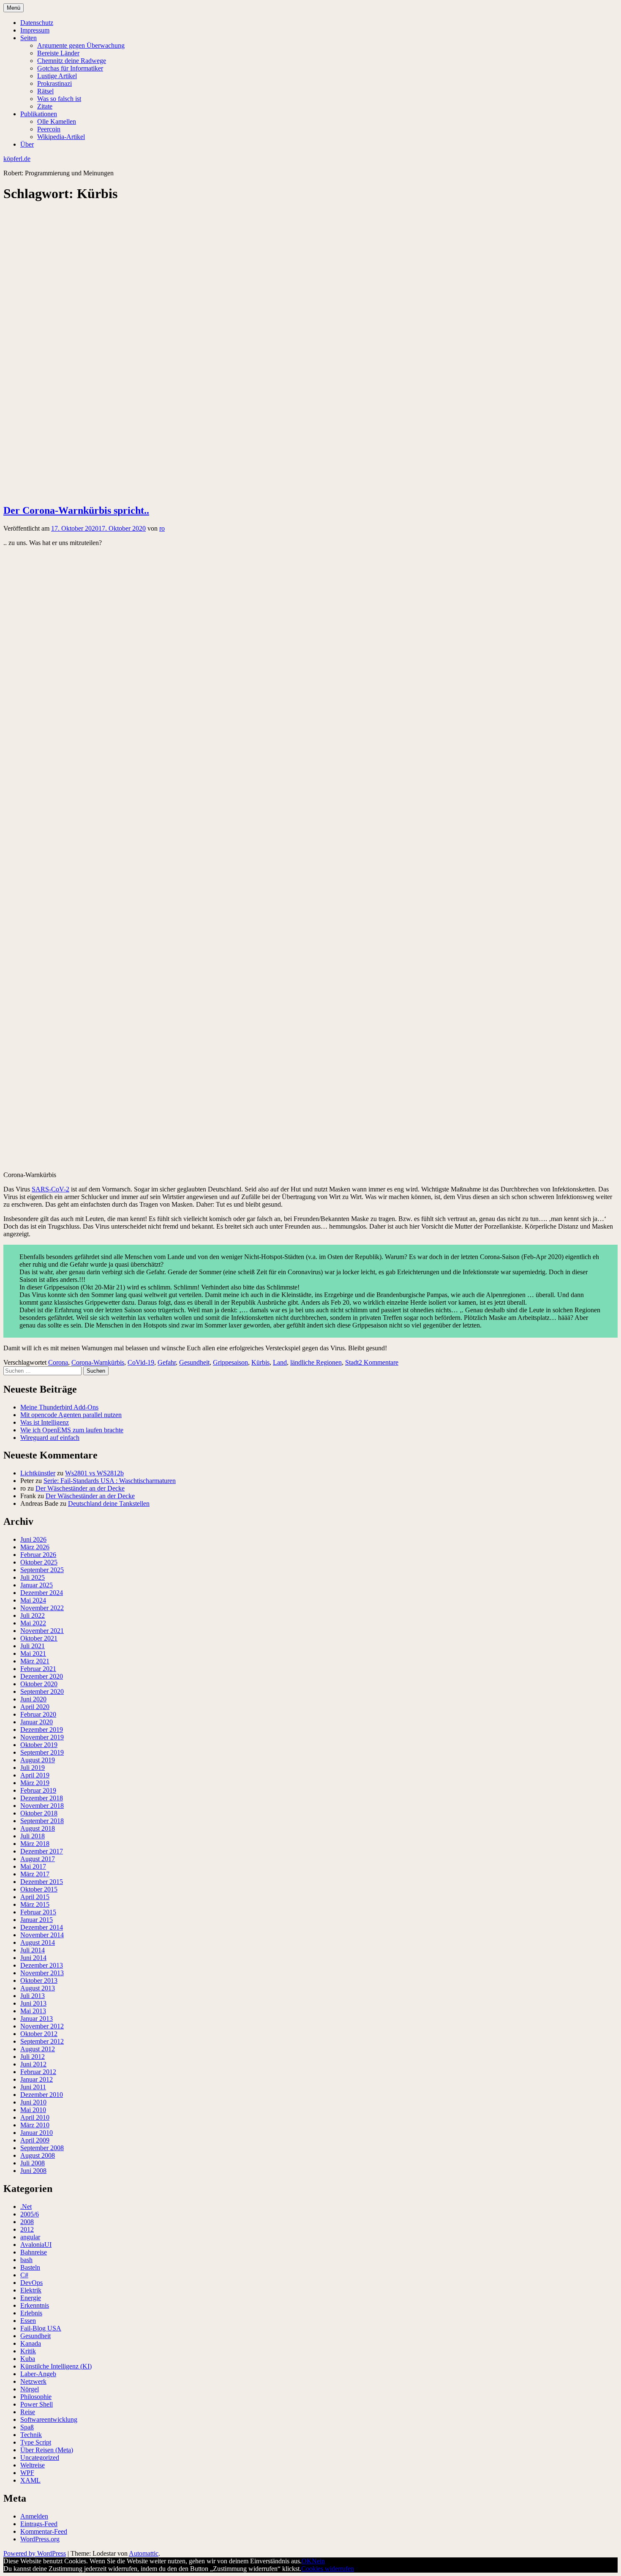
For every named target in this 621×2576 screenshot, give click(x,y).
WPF (27, 2473)
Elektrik (31, 2290)
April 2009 (35, 2140)
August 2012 (38, 2049)
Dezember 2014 (42, 1927)
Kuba (28, 2359)
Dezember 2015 (42, 1882)
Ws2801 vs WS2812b (94, 1473)
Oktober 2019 (39, 1745)
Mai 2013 (33, 2011)
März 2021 (35, 1661)
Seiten (29, 38)
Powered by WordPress (35, 2553)
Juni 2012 (33, 2064)
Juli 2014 (33, 1950)
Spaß (27, 2427)
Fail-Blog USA (41, 2328)
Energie (31, 2298)
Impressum (35, 30)
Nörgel (30, 2389)
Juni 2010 (33, 2102)
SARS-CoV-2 (50, 1189)
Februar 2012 (38, 2072)
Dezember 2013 (42, 1965)
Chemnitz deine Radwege (72, 61)
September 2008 (42, 2148)
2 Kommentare (379, 1362)
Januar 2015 (37, 1920)
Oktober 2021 (39, 1638)
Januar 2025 (37, 1585)
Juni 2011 (33, 2087)
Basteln (30, 2267)
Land (280, 1362)
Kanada (31, 2343)
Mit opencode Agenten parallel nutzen (71, 1415)
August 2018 (38, 1828)
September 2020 (42, 1691)
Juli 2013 (33, 1996)
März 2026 (35, 1547)
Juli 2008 (33, 2163)
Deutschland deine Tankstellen (109, 1503)
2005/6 (30, 2214)
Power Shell (37, 2404)
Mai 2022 (33, 1623)
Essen (28, 2321)
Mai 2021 (33, 1653)
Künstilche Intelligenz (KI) (56, 2366)
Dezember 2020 (42, 1676)
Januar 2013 (37, 2019)
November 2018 (42, 1806)
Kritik (28, 2351)
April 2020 (35, 1707)
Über (27, 144)
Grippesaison (230, 1362)
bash (26, 2260)
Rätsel (45, 91)
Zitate (45, 106)
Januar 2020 (37, 1722)
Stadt (352, 1362)
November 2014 (42, 1935)
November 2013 (42, 1973)
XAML (30, 2480)
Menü (14, 8)
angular (30, 2237)
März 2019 (35, 1783)
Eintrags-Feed (39, 2524)
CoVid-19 (141, 1362)
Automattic (144, 2553)
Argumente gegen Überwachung (81, 45)
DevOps (31, 2283)
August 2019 (38, 1760)
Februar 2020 (38, 1714)
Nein (318, 2561)
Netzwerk (33, 2381)
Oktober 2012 (39, 2034)
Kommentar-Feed (44, 2531)
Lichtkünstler (38, 1473)
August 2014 (38, 1942)
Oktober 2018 (39, 1813)
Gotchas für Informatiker (70, 68)
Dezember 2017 (42, 1851)
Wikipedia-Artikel (61, 137)
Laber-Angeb (38, 2374)
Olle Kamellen (57, 121)
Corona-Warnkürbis (98, 1362)
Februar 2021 (38, 1669)
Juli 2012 (33, 2057)
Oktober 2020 (39, 1684)
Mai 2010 (33, 2110)
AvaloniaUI (36, 2245)
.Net (26, 2207)
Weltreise (33, 2465)
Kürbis (260, 1362)
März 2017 (35, 1874)
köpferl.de (17, 159)
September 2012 (42, 2041)
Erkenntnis (35, 2305)
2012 (27, 2229)
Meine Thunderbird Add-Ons (59, 1407)
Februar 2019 (38, 1790)
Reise (28, 2412)
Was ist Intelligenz (45, 1422)
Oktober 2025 (39, 1562)
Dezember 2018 (42, 1798)
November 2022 (42, 1608)
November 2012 (42, 2026)
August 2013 (38, 1988)
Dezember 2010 (42, 2095)
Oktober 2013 (39, 1980)
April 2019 (35, 1775)
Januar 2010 (37, 2133)
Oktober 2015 (39, 1889)
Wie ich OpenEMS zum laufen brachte (72, 1430)
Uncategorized (40, 2457)
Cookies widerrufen (328, 2569)
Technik (31, 2435)
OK (307, 2561)
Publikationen (39, 114)
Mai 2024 (33, 1600)
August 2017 (38, 1859)
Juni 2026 (33, 1539)
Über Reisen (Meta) (47, 2450)
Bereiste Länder (58, 53)
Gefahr (167, 1362)
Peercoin (49, 129)
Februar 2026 (38, 1555)
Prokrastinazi (54, 83)
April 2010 (35, 2117)
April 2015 (35, 1897)
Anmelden (34, 2516)
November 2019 (42, 1737)
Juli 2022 (33, 1615)
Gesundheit (194, 1362)
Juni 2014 (33, 1958)
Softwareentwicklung (49, 2419)
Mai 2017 (33, 1866)
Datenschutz (37, 23)
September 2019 (42, 1752)
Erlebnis (31, 2313)
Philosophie (36, 2397)
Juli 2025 (33, 1577)
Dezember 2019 (42, 1730)
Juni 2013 (33, 2003)
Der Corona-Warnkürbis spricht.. (76, 510)
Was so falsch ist (59, 99)
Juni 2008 (33, 2171)
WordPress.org (40, 2539)
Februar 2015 (38, 1912)
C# (24, 2275)
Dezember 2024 (42, 1593)
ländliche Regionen (316, 1362)
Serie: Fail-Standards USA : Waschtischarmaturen (110, 1481)
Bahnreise (34, 2252)
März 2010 (35, 2125)
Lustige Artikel (57, 76)
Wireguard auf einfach (50, 1438)
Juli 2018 (33, 1836)
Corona (58, 1362)
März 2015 (35, 1904)
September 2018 (42, 1821)
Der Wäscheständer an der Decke (80, 1488)
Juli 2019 (33, 1768)
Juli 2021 (33, 1646)
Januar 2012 (37, 2079)
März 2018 (35, 1844)
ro (162, 528)
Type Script (36, 2442)
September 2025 (42, 1570)
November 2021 (42, 1631)
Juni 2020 (33, 1699)
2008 (27, 2222)
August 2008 (38, 2155)
